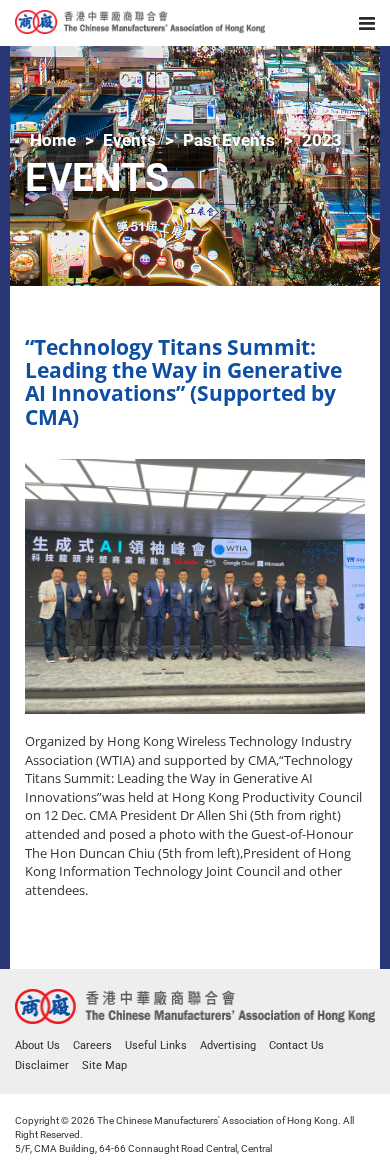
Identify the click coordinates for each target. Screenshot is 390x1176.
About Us (37, 1045)
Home (53, 140)
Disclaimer (42, 1065)
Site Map (104, 1065)
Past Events (229, 140)
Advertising (228, 1045)
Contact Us (296, 1045)
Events (129, 140)
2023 (322, 140)
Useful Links (156, 1045)
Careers (92, 1045)
